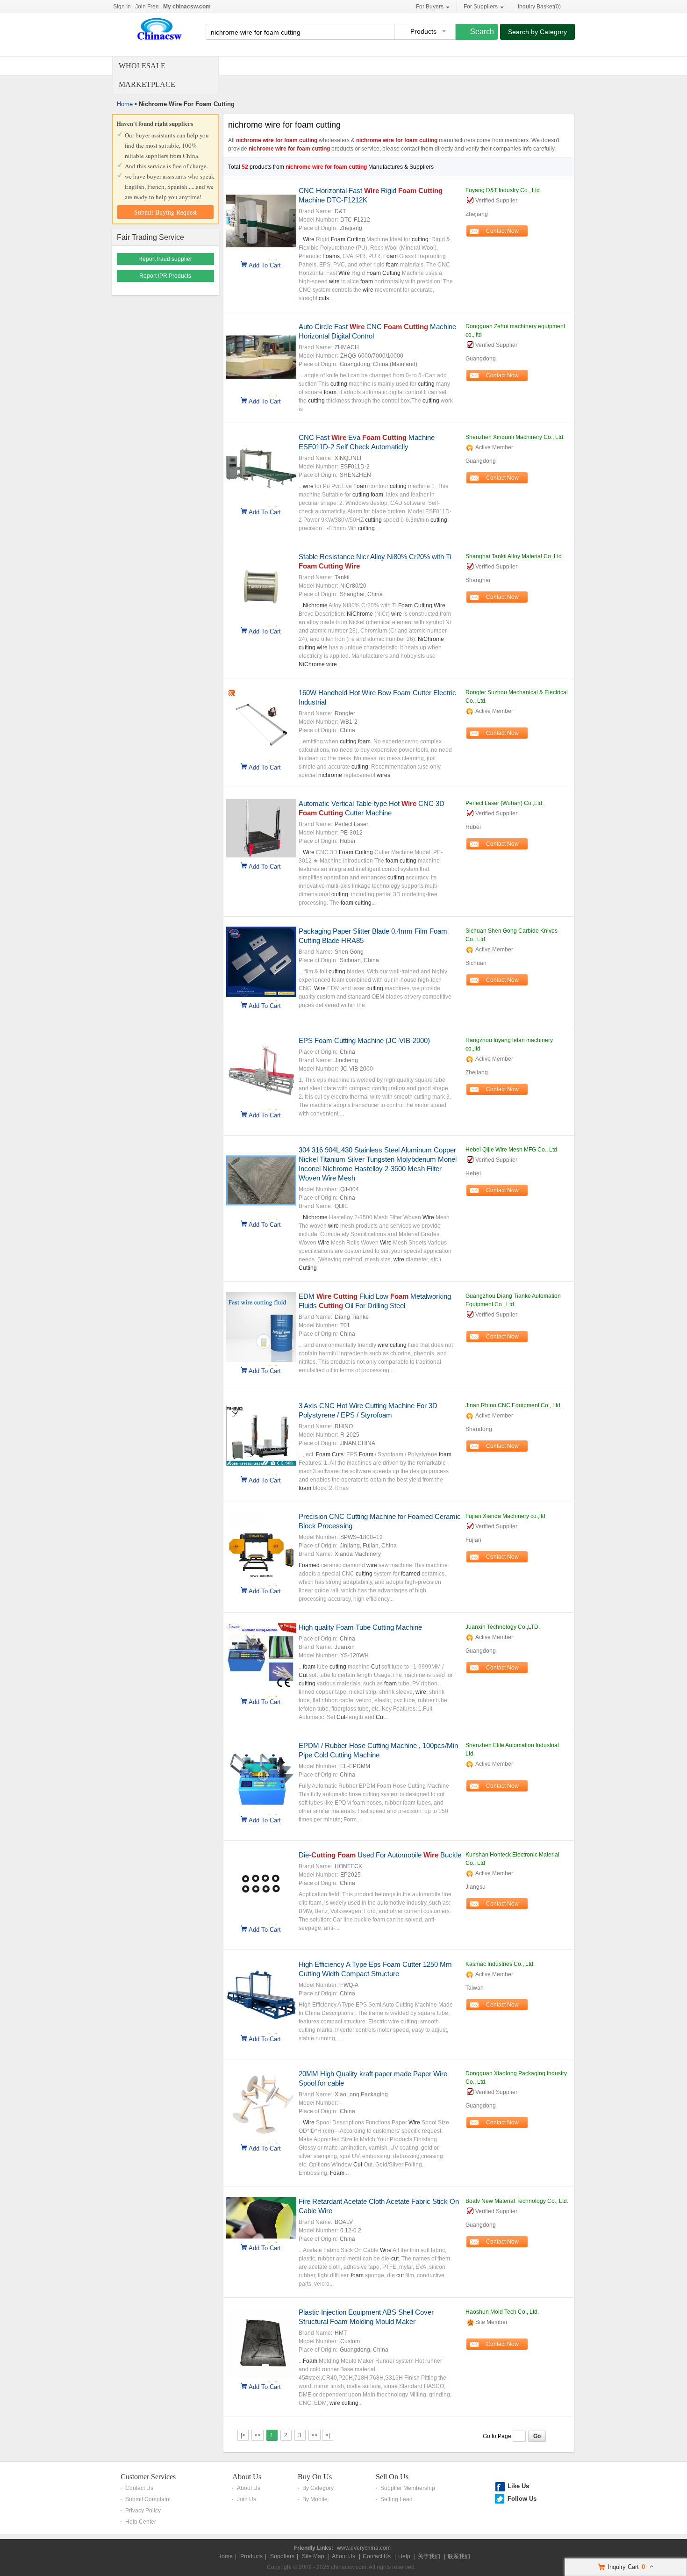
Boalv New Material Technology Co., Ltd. (517, 2201)
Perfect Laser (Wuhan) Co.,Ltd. (505, 803)
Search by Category (537, 32)
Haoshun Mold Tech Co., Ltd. (502, 2312)
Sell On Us (392, 2477)
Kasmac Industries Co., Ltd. (500, 1964)
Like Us (518, 2486)
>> (315, 2435)
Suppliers (282, 2556)
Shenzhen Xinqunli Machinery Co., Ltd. (515, 437)
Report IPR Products (165, 276)
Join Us (247, 2499)
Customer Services (148, 2477)
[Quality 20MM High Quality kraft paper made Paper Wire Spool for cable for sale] (261, 2137)
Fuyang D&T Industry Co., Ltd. (503, 190)
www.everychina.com (364, 2548)
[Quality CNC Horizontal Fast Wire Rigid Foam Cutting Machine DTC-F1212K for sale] (261, 254)
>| (328, 2435)
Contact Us (139, 2488)
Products (251, 2556)
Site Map (313, 2556)
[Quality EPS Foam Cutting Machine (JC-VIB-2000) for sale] (261, 1104)
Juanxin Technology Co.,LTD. (503, 1627)
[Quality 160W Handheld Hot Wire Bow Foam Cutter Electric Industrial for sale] (261, 756)
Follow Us (522, 2499)
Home (125, 104)
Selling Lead (397, 2499)
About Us (247, 2477)
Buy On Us (315, 2477)
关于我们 (429, 2556)
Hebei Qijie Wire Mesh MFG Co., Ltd (511, 1150)
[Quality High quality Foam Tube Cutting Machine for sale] (261, 1691)
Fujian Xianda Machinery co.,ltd (505, 1516)
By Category (318, 2488)
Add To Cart (265, 265)
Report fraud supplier (165, 259)
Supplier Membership (408, 2488)
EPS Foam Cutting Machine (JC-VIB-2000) (364, 1040)
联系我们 (459, 2556)
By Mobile (315, 2499)
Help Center (141, 2522)
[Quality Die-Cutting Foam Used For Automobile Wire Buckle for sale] (261, 1919)
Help (404, 2556)
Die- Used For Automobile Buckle (380, 1855)
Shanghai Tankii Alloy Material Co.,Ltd (514, 556)
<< (258, 2435)
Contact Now (502, 231)
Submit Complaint (148, 2499)
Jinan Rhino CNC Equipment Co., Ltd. (514, 1405)
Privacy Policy (143, 2511)
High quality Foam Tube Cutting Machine (360, 1627)
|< (243, 2435)
